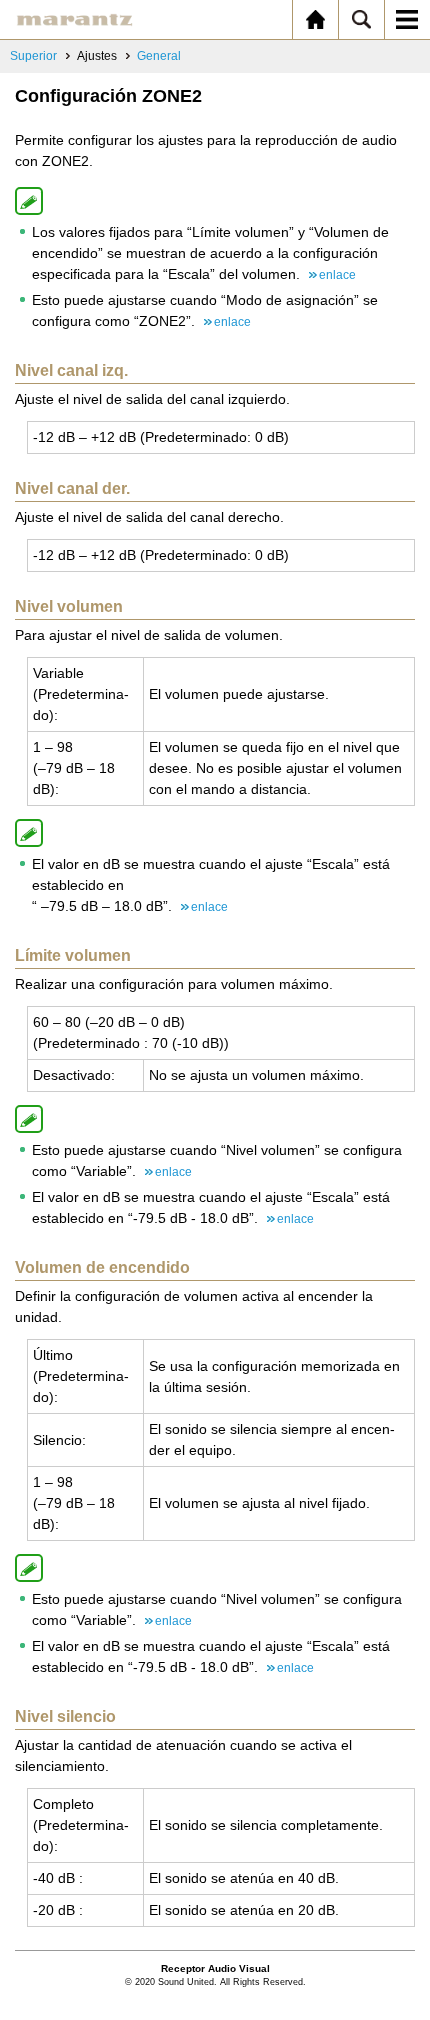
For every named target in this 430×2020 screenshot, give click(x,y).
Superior (33, 56)
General (159, 56)
